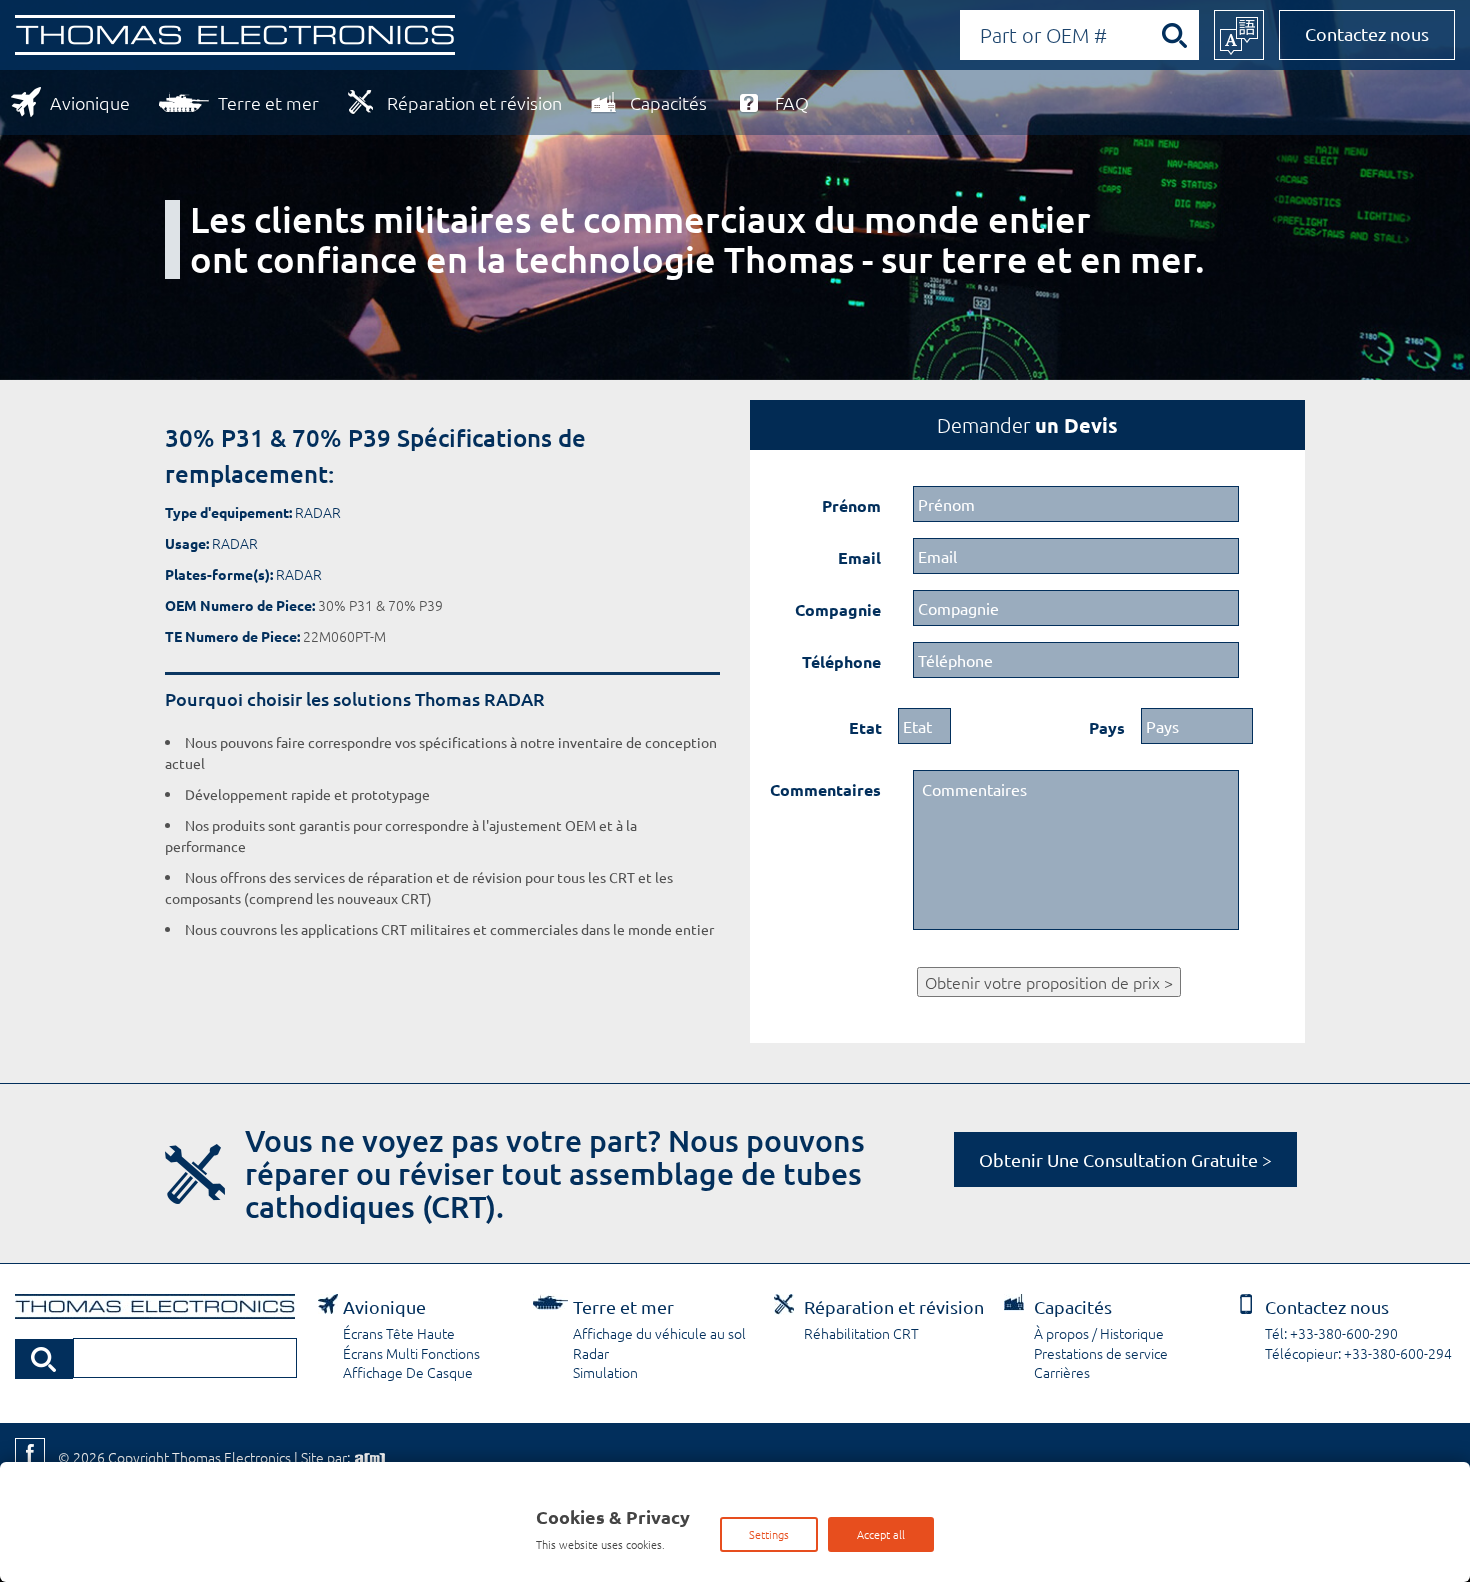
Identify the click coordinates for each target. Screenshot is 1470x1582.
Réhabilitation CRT (861, 1333)
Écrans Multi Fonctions (411, 1353)
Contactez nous (1367, 33)
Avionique (90, 102)
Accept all (881, 1534)
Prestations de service (1101, 1353)
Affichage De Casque (408, 1372)
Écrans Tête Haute (399, 1333)
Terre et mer (268, 102)
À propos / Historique (1099, 1333)
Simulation (605, 1372)
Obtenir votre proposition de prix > (1049, 982)
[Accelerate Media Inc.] (368, 1457)
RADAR (318, 512)
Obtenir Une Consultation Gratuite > (1125, 1159)
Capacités (668, 102)
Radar (591, 1353)
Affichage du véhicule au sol (659, 1333)
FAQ (792, 102)
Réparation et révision (474, 102)
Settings (769, 1534)
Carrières (1062, 1372)
